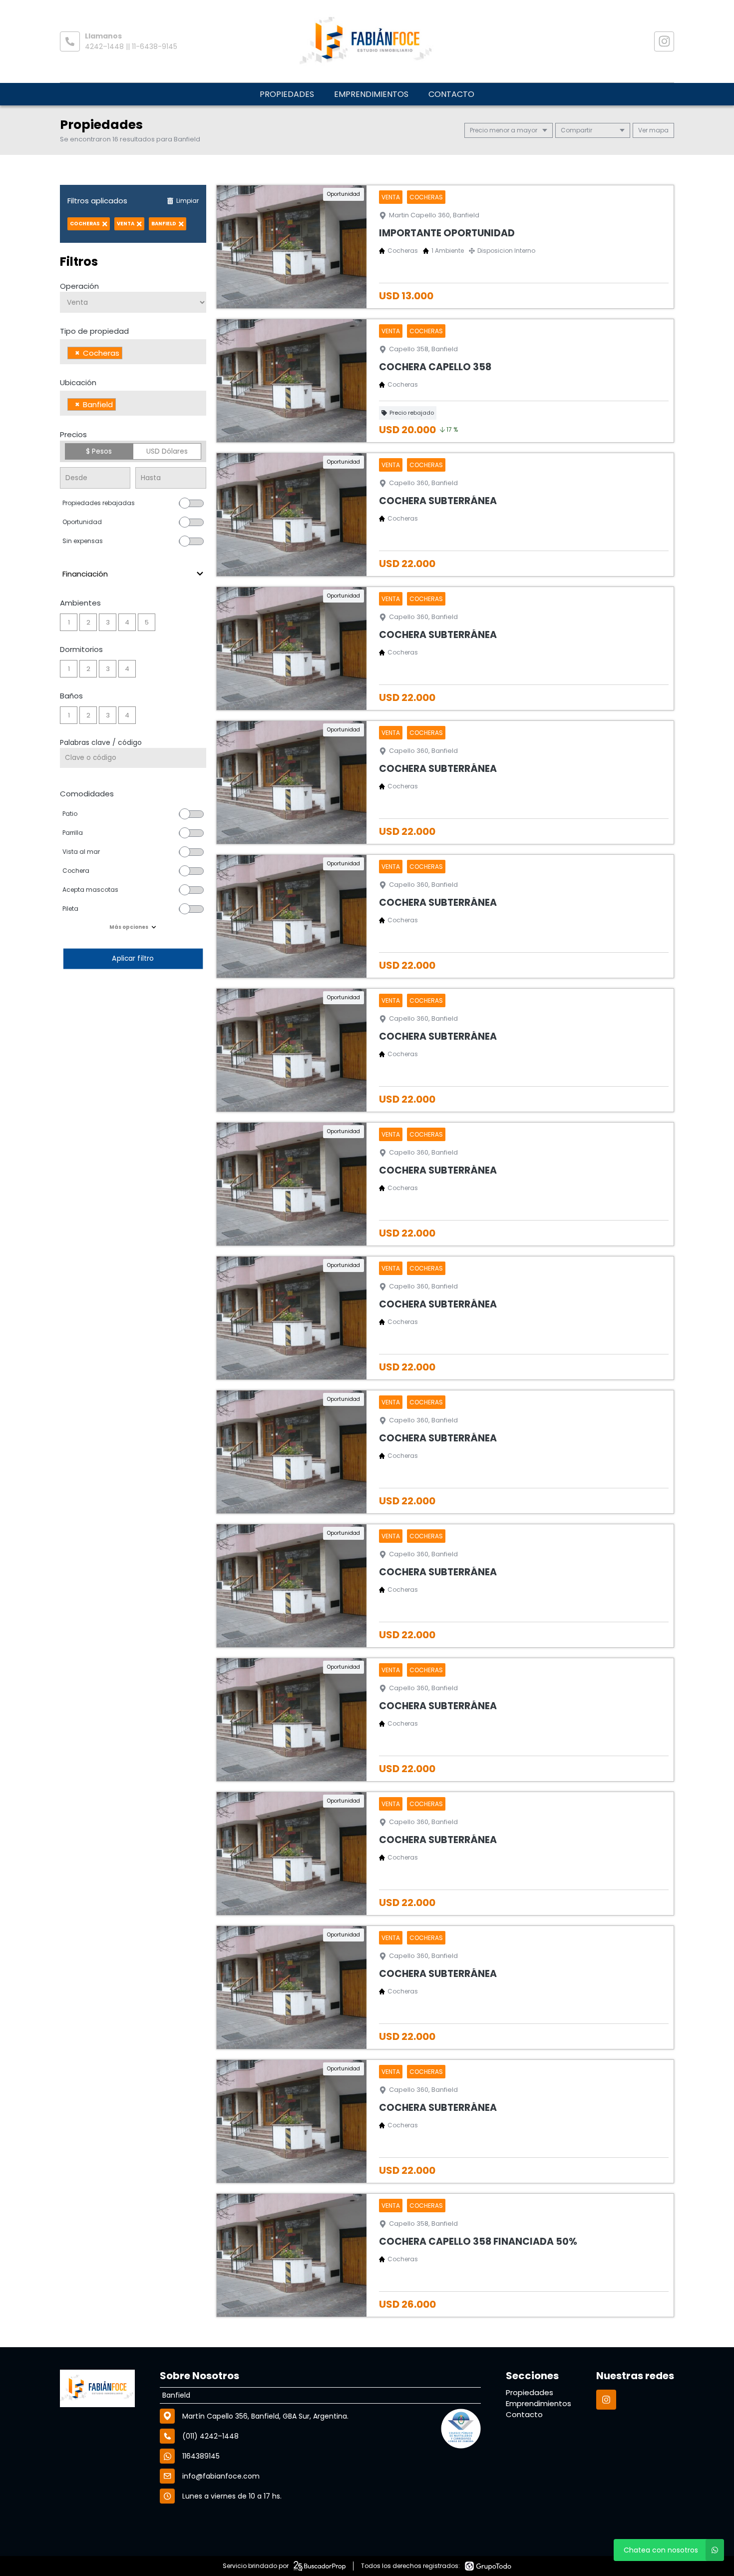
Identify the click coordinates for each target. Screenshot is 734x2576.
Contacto (451, 94)
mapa (658, 130)
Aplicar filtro (133, 959)
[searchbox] (128, 354)
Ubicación (78, 382)
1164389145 (201, 2456)
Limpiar (187, 201)
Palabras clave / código (101, 742)
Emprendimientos (371, 94)
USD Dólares (167, 451)
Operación (79, 286)
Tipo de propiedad (94, 331)
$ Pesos (99, 451)
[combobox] (133, 352)
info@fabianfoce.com (221, 2476)
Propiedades (287, 94)
